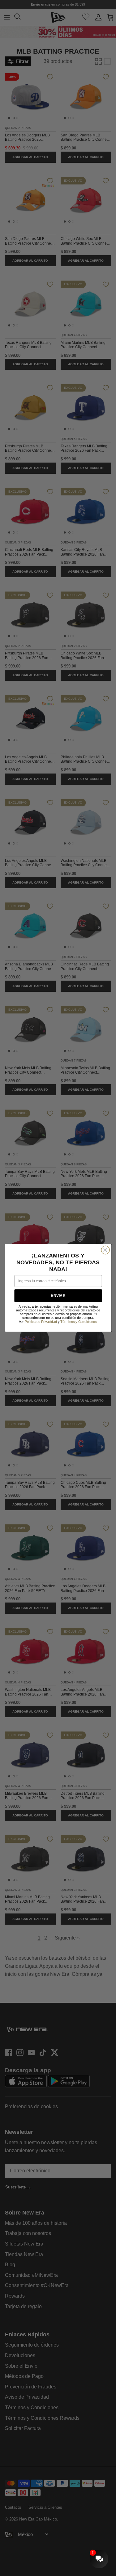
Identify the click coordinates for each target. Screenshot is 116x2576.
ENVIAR (58, 1296)
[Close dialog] (105, 1250)
